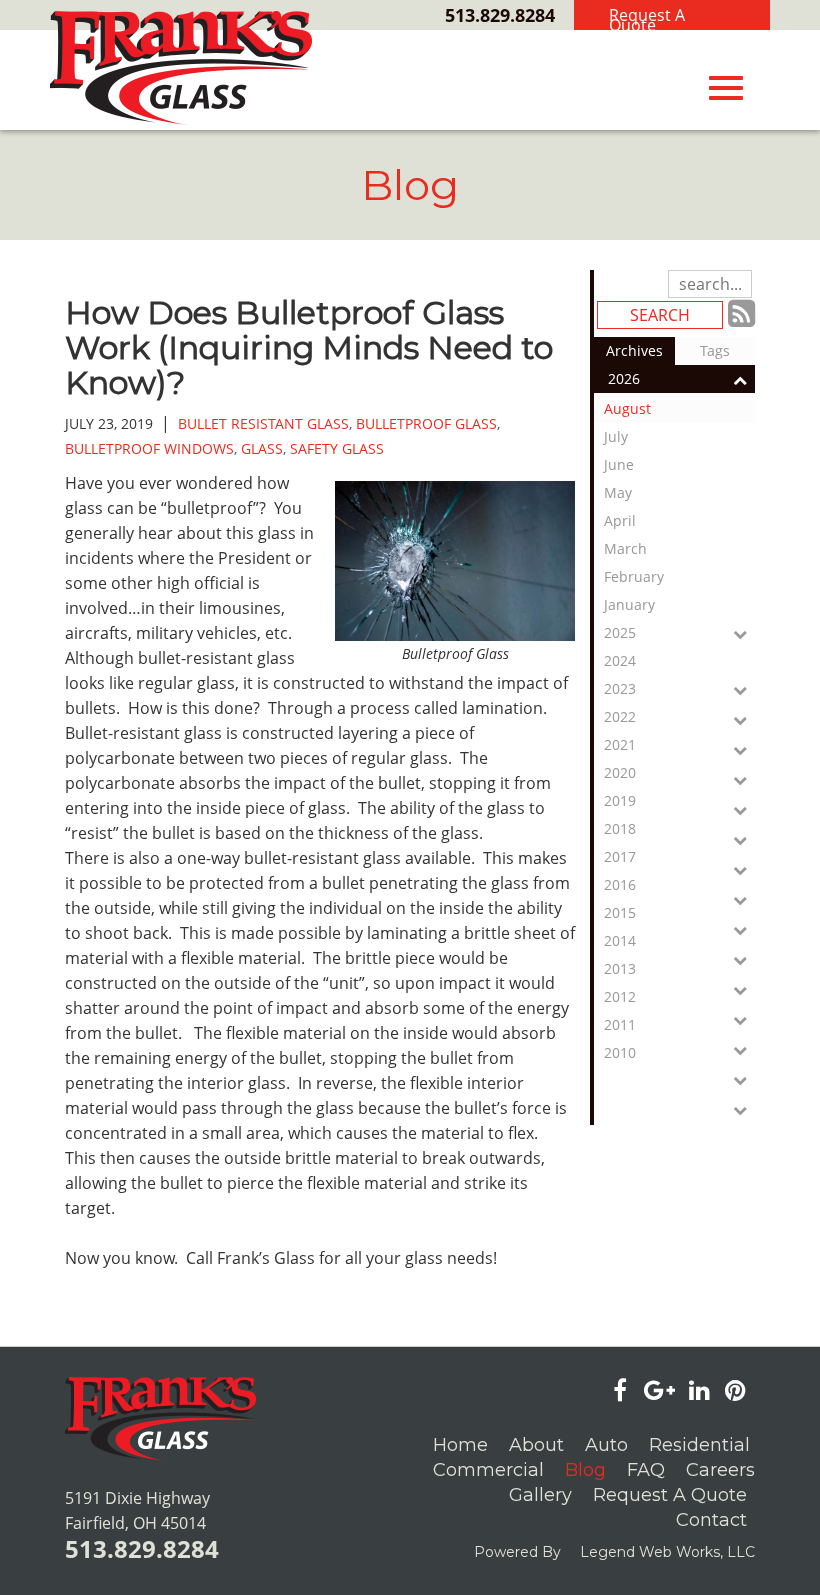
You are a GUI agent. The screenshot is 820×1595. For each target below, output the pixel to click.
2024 (620, 660)
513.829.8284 (500, 15)
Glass (262, 448)
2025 (620, 632)
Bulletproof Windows (149, 448)
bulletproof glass (426, 423)
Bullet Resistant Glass (263, 423)
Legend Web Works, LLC (667, 1552)
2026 (624, 378)
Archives (634, 350)
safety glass (337, 448)
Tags (715, 350)
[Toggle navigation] (726, 88)
